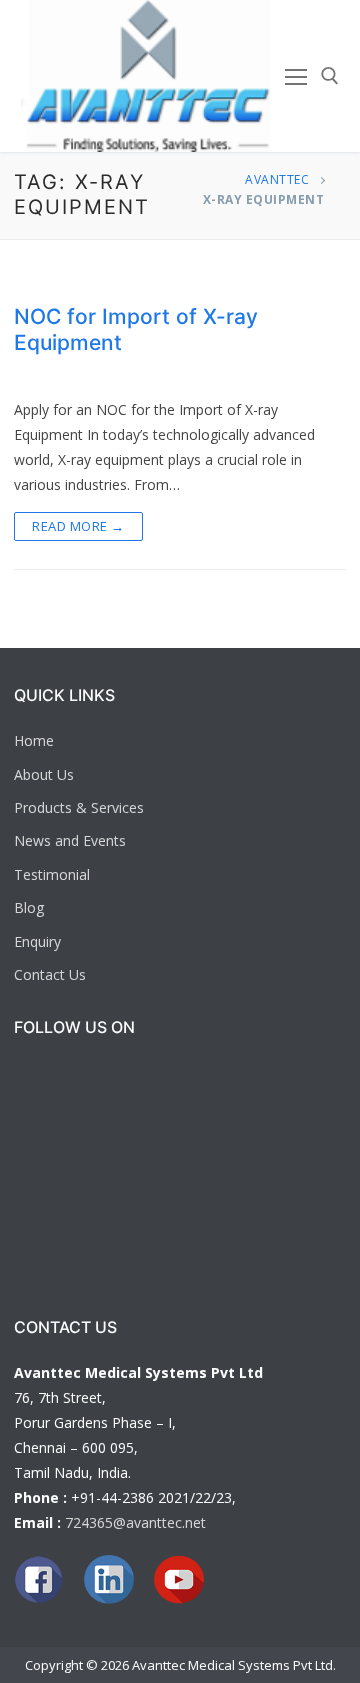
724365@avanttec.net (135, 1522)
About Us (44, 774)
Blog (29, 907)
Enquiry (37, 941)
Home (34, 740)
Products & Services (79, 807)
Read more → (78, 526)
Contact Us (50, 974)
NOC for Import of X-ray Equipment (136, 329)
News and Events (70, 840)
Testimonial (52, 874)
